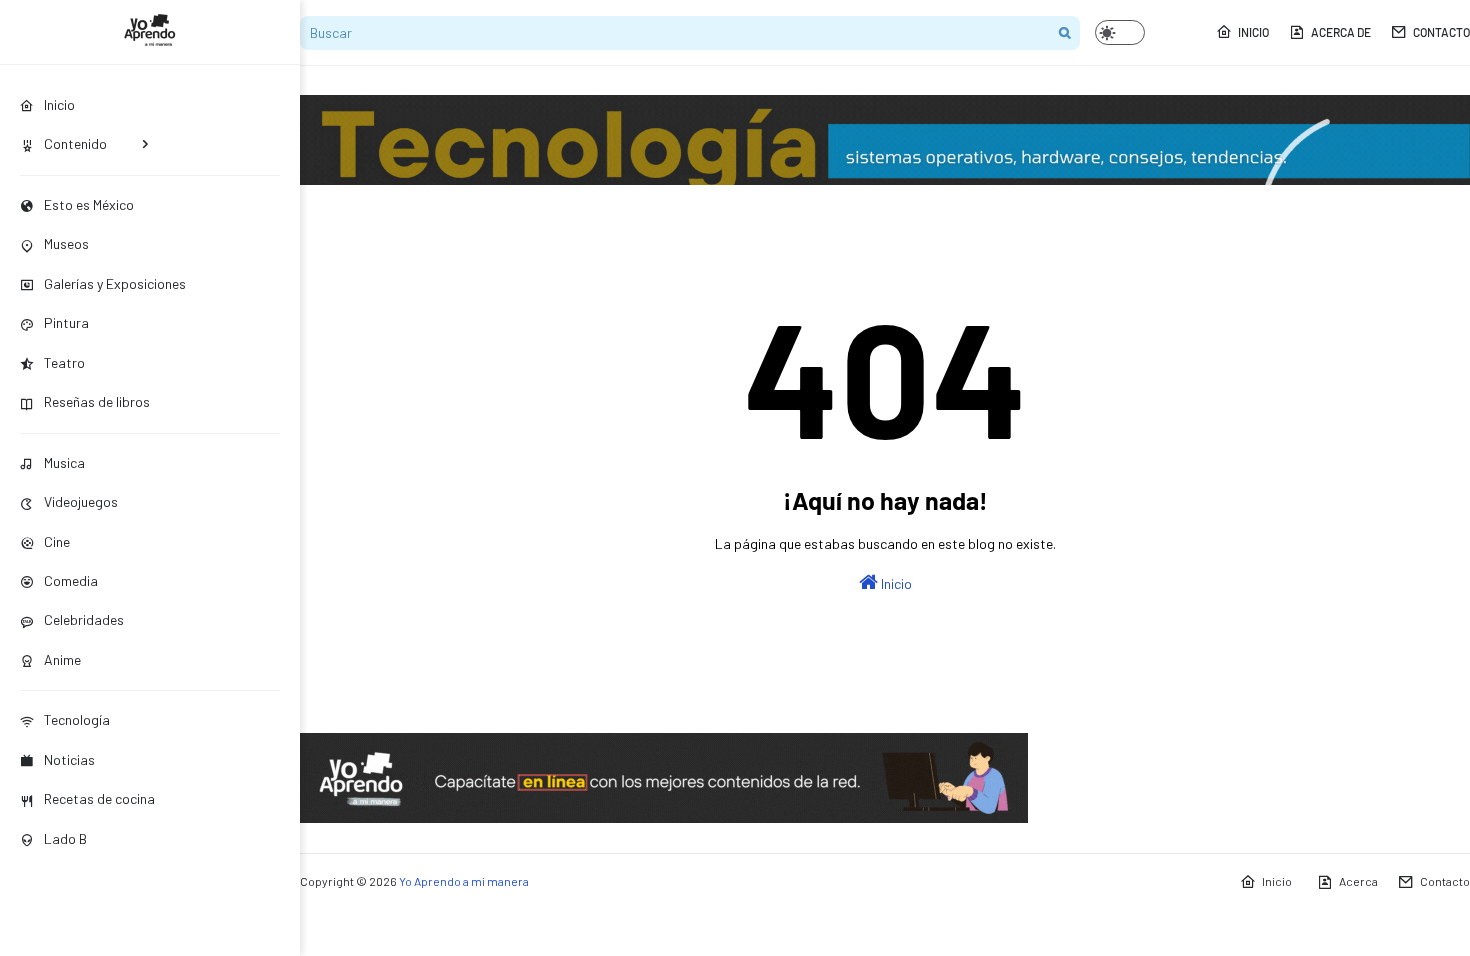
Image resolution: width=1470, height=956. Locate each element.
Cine (57, 541)
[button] (1120, 32)
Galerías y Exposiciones (115, 283)
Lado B (65, 838)
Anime (62, 659)
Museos (66, 243)
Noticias (69, 759)
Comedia (71, 580)
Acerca (1358, 881)
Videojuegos (81, 501)
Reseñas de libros (97, 401)
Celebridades (84, 619)
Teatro (64, 362)
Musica (64, 462)
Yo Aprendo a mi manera (464, 881)
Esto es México (89, 204)
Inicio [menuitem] (59, 104)
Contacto (1441, 32)
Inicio (1253, 32)
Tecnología (77, 719)
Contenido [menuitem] (75, 143)
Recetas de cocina (99, 798)
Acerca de (1341, 32)
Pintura (66, 322)
